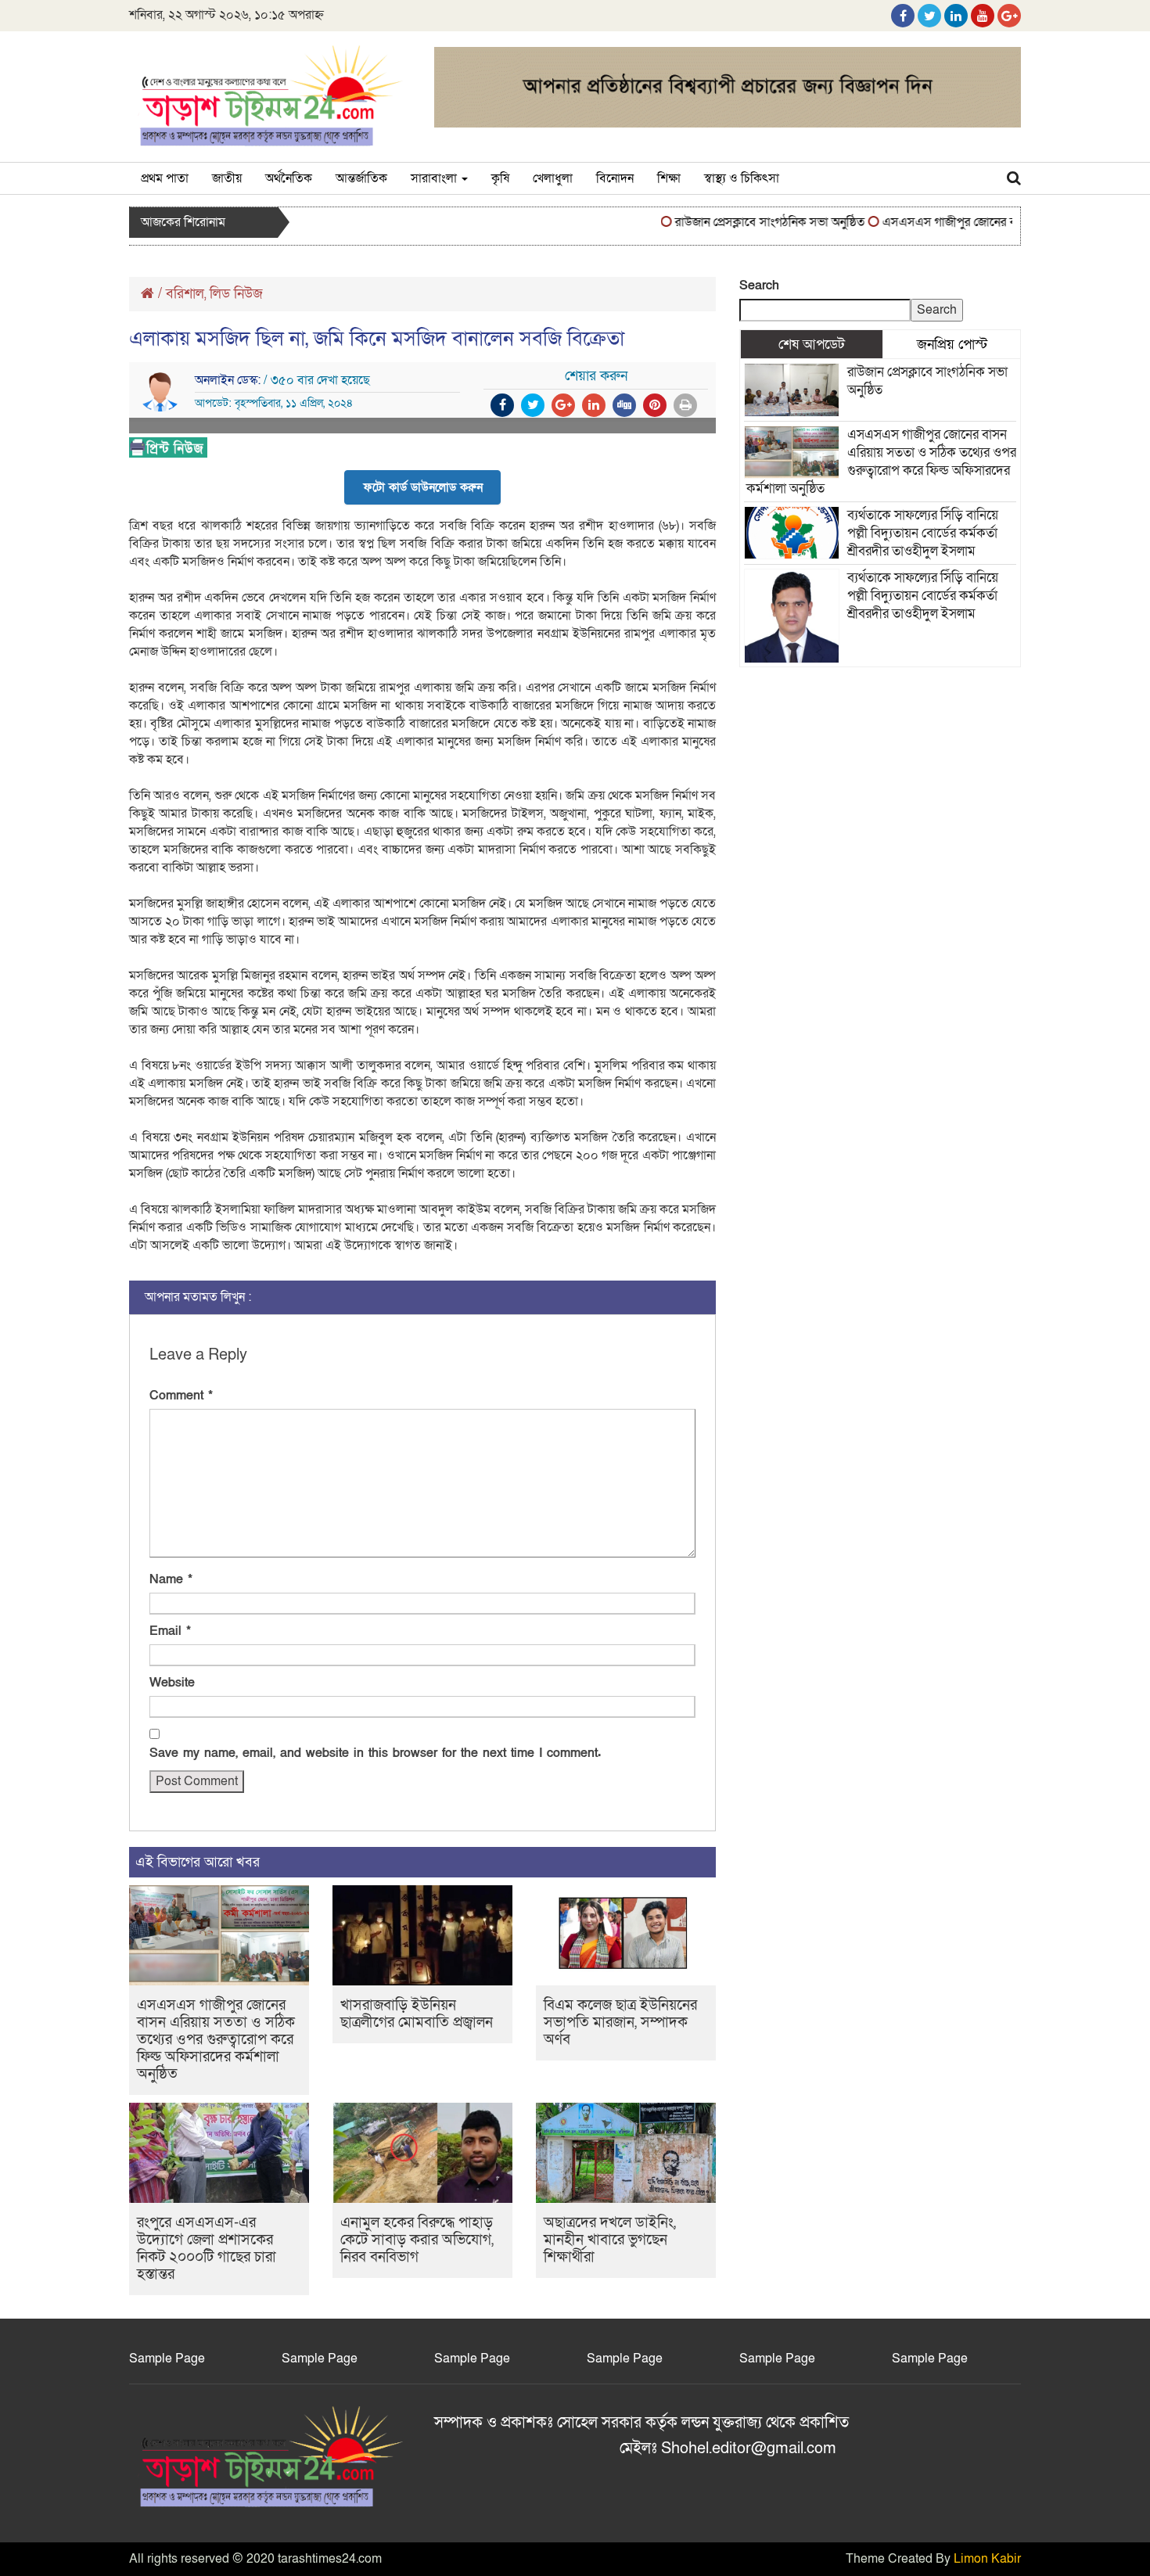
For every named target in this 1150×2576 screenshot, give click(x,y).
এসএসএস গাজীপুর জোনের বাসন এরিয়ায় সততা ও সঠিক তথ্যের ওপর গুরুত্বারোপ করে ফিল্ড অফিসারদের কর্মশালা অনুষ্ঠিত (216, 2040)
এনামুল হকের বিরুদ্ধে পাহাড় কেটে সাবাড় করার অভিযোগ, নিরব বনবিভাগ (417, 2240)
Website (172, 1683)
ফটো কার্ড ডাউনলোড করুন (423, 487)
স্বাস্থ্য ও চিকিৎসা (742, 178)
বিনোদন (615, 178)
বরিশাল (185, 294)
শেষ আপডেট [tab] (812, 344)
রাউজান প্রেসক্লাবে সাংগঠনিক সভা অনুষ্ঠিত (739, 222)
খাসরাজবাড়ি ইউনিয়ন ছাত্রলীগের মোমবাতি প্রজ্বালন (417, 2014)
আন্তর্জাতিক (361, 178)
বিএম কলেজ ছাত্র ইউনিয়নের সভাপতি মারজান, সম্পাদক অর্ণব (620, 2023)
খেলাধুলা (553, 178)
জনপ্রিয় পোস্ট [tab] (952, 344)
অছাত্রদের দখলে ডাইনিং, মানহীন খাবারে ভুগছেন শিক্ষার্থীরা (610, 2240)
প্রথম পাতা (165, 178)
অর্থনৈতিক (289, 178)
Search (759, 286)
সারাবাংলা (435, 178)
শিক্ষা (669, 178)
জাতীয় (227, 178)
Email (170, 1631)
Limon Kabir (987, 2559)
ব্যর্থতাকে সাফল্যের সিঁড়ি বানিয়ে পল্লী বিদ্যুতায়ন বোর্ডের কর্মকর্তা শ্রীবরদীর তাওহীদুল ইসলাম (923, 533)
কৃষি (500, 178)
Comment (181, 1396)
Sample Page (167, 2359)
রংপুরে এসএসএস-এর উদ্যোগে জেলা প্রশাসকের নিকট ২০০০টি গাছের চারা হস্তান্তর (207, 2249)
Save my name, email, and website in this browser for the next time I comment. (375, 1753)
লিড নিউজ (236, 294)
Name (171, 1579)
